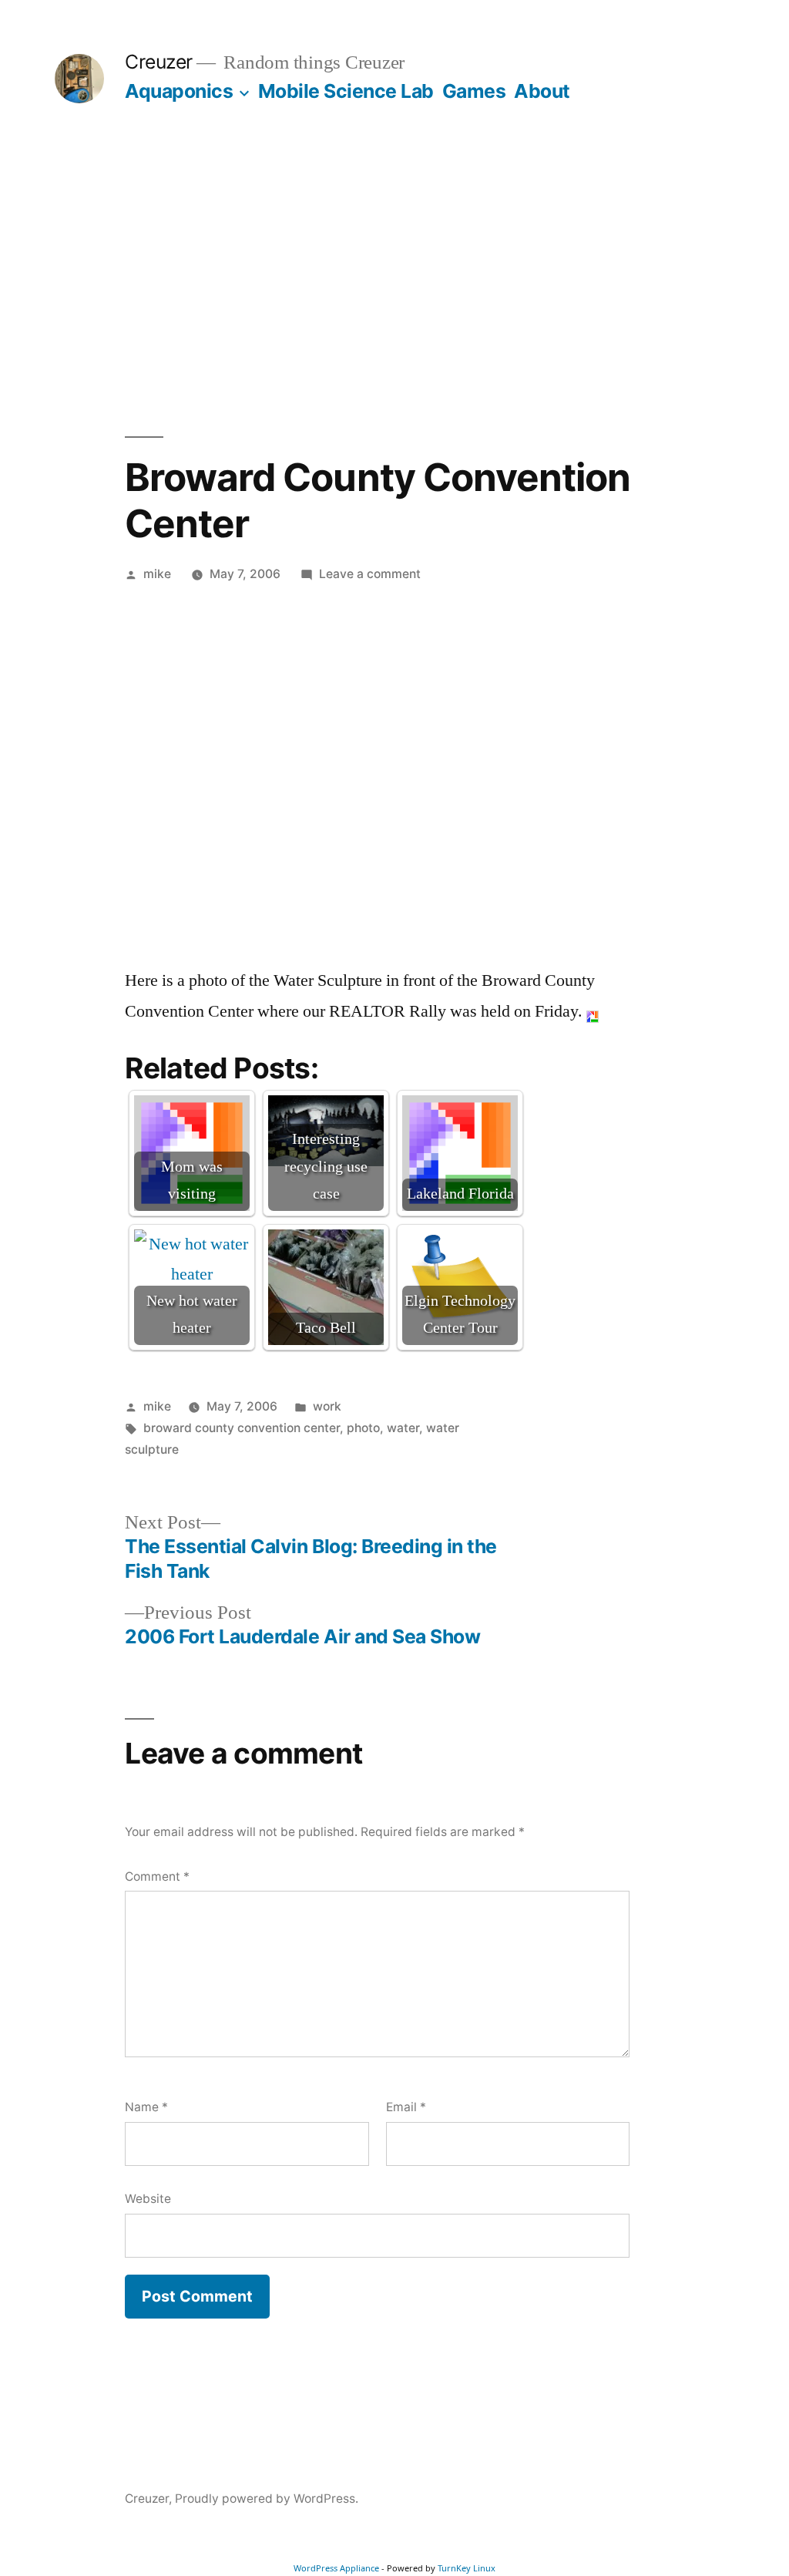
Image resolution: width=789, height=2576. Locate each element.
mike (157, 574)
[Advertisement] (394, 270)
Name (146, 2107)
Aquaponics (179, 91)
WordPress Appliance (336, 2568)
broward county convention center (242, 1428)
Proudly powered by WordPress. (267, 2499)
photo (363, 1428)
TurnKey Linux (467, 2568)
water (403, 1428)
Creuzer (159, 62)
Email (406, 2107)
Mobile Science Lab (346, 91)
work (327, 1406)
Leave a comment (370, 574)
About (542, 91)
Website (148, 2199)
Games (474, 91)
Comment (157, 1877)
